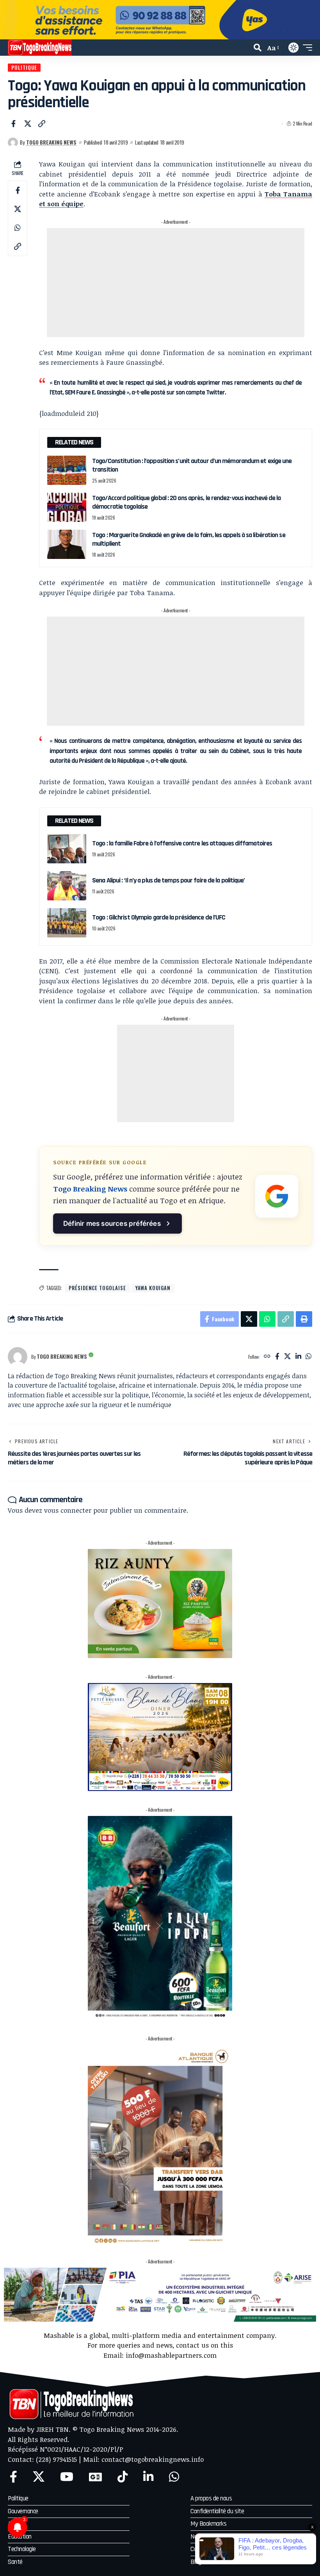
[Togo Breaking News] (40, 48)
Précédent (9, 20)
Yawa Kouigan (153, 1288)
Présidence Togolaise (97, 1288)
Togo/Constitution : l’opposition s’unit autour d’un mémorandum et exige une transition (192, 465)
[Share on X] (28, 124)
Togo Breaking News (51, 142)
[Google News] (95, 2477)
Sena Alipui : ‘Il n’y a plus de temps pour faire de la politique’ (169, 880)
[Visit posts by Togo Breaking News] (13, 143)
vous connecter (68, 1510)
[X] (287, 1357)
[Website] (267, 1357)
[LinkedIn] (298, 1357)
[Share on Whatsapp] (18, 228)
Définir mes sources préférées (112, 1223)
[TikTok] (123, 2477)
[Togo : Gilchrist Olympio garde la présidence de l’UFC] (67, 923)
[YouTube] (67, 2477)
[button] (258, 48)
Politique (24, 67)
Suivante (311, 20)
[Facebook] (277, 1357)
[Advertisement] (176, 283)
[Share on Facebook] (13, 124)
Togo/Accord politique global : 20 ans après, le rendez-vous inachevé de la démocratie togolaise (186, 502)
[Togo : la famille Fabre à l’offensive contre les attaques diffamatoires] (67, 849)
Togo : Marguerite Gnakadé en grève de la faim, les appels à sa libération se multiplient (189, 539)
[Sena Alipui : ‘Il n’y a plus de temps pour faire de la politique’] (67, 886)
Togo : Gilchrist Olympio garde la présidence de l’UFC (159, 917)
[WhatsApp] (308, 1357)
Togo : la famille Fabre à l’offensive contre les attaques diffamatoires (182, 843)
